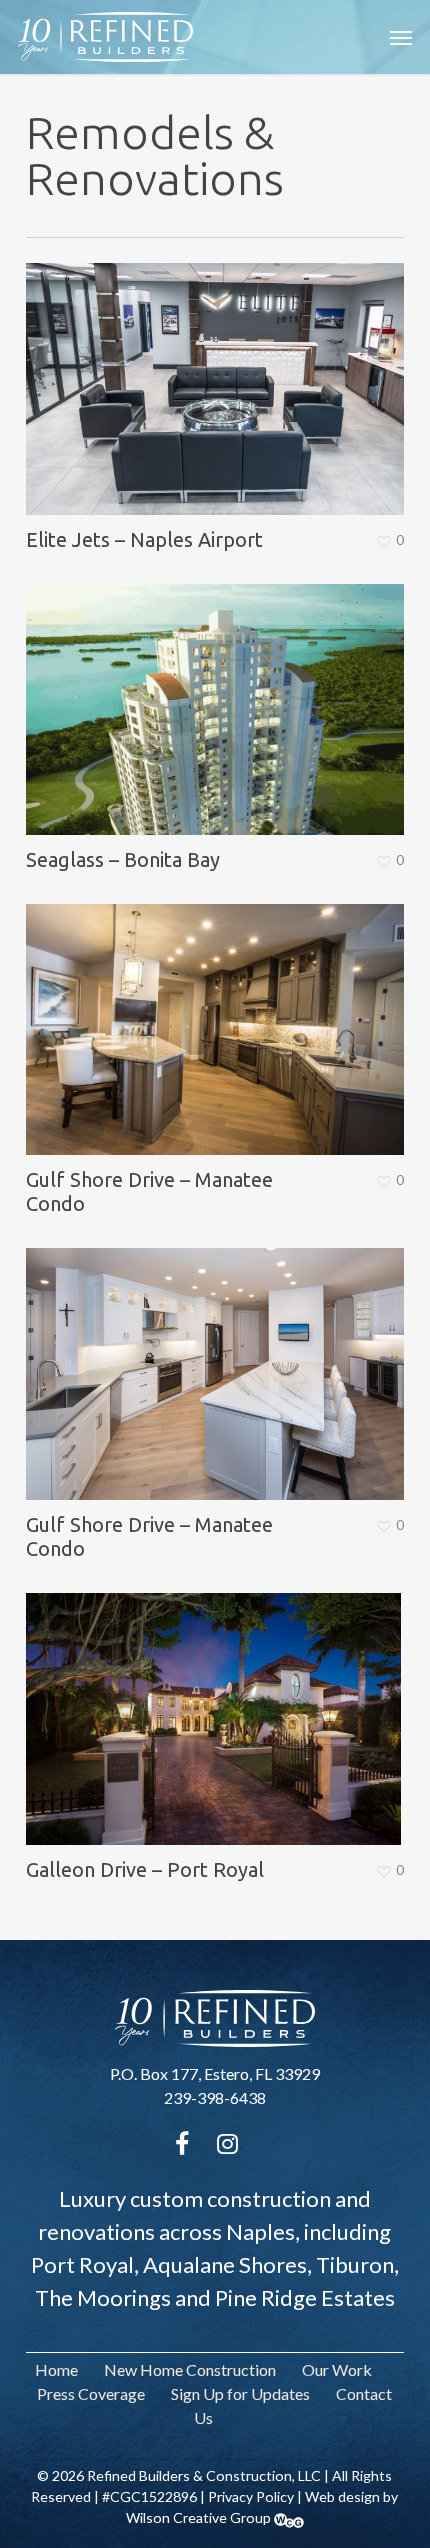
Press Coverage (91, 2393)
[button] (401, 37)
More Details (220, 374)
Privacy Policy (251, 2496)
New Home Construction (190, 2369)
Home (56, 2369)
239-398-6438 (215, 2097)
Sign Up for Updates (240, 2393)
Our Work (337, 2369)
